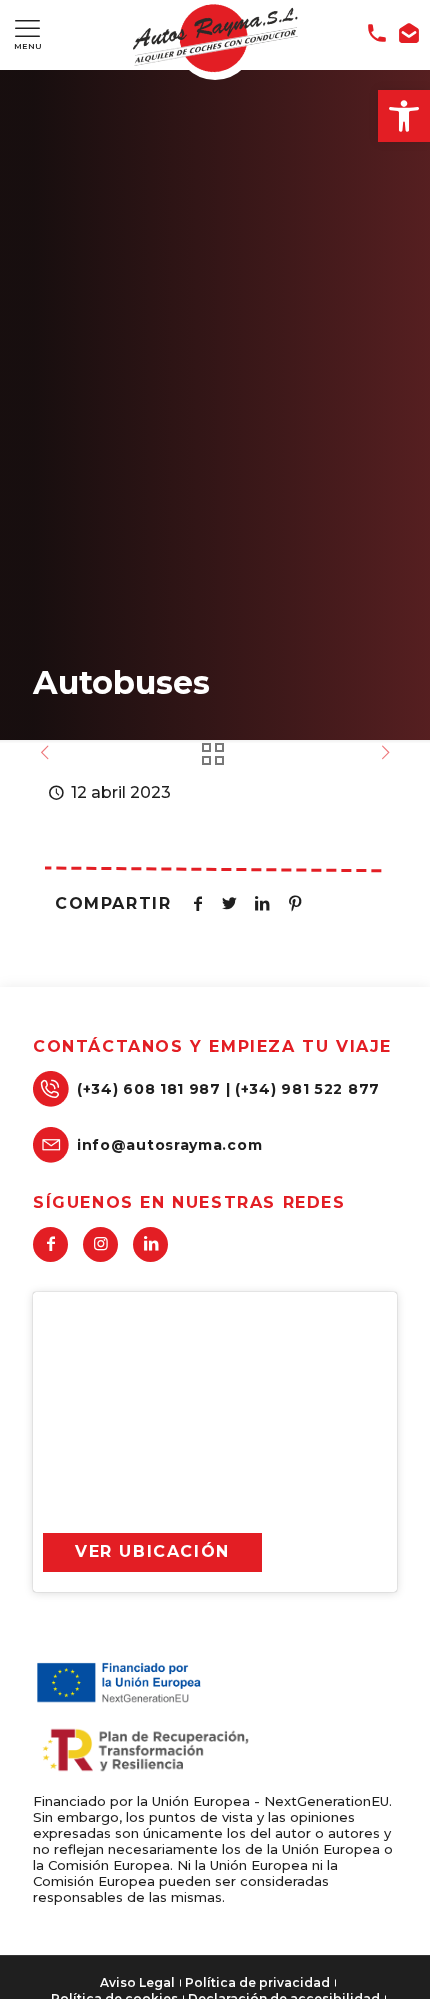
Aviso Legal (137, 1983)
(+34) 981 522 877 (307, 1089)
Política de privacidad (257, 1983)
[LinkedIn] (150, 1244)
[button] (404, 116)
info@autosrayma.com (169, 1145)
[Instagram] (100, 1244)
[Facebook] (50, 1244)
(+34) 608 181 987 (149, 1089)
